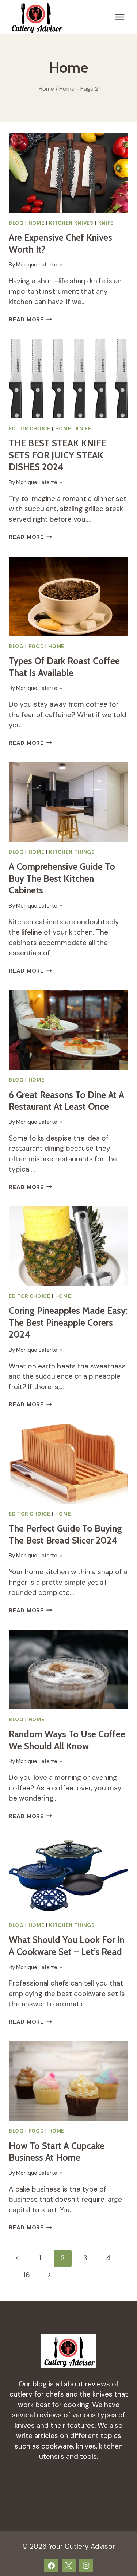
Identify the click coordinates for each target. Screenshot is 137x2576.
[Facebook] (51, 2565)
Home (37, 223)
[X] (69, 2565)
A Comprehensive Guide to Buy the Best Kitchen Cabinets (62, 878)
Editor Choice (30, 429)
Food (36, 646)
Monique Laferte (37, 265)
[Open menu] (120, 17)
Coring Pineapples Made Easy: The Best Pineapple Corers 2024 (68, 1322)
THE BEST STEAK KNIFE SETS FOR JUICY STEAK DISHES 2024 (58, 455)
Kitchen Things (72, 852)
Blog (16, 223)
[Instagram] (86, 2565)
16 (27, 2275)
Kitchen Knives (71, 223)
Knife (106, 223)
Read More (31, 320)
